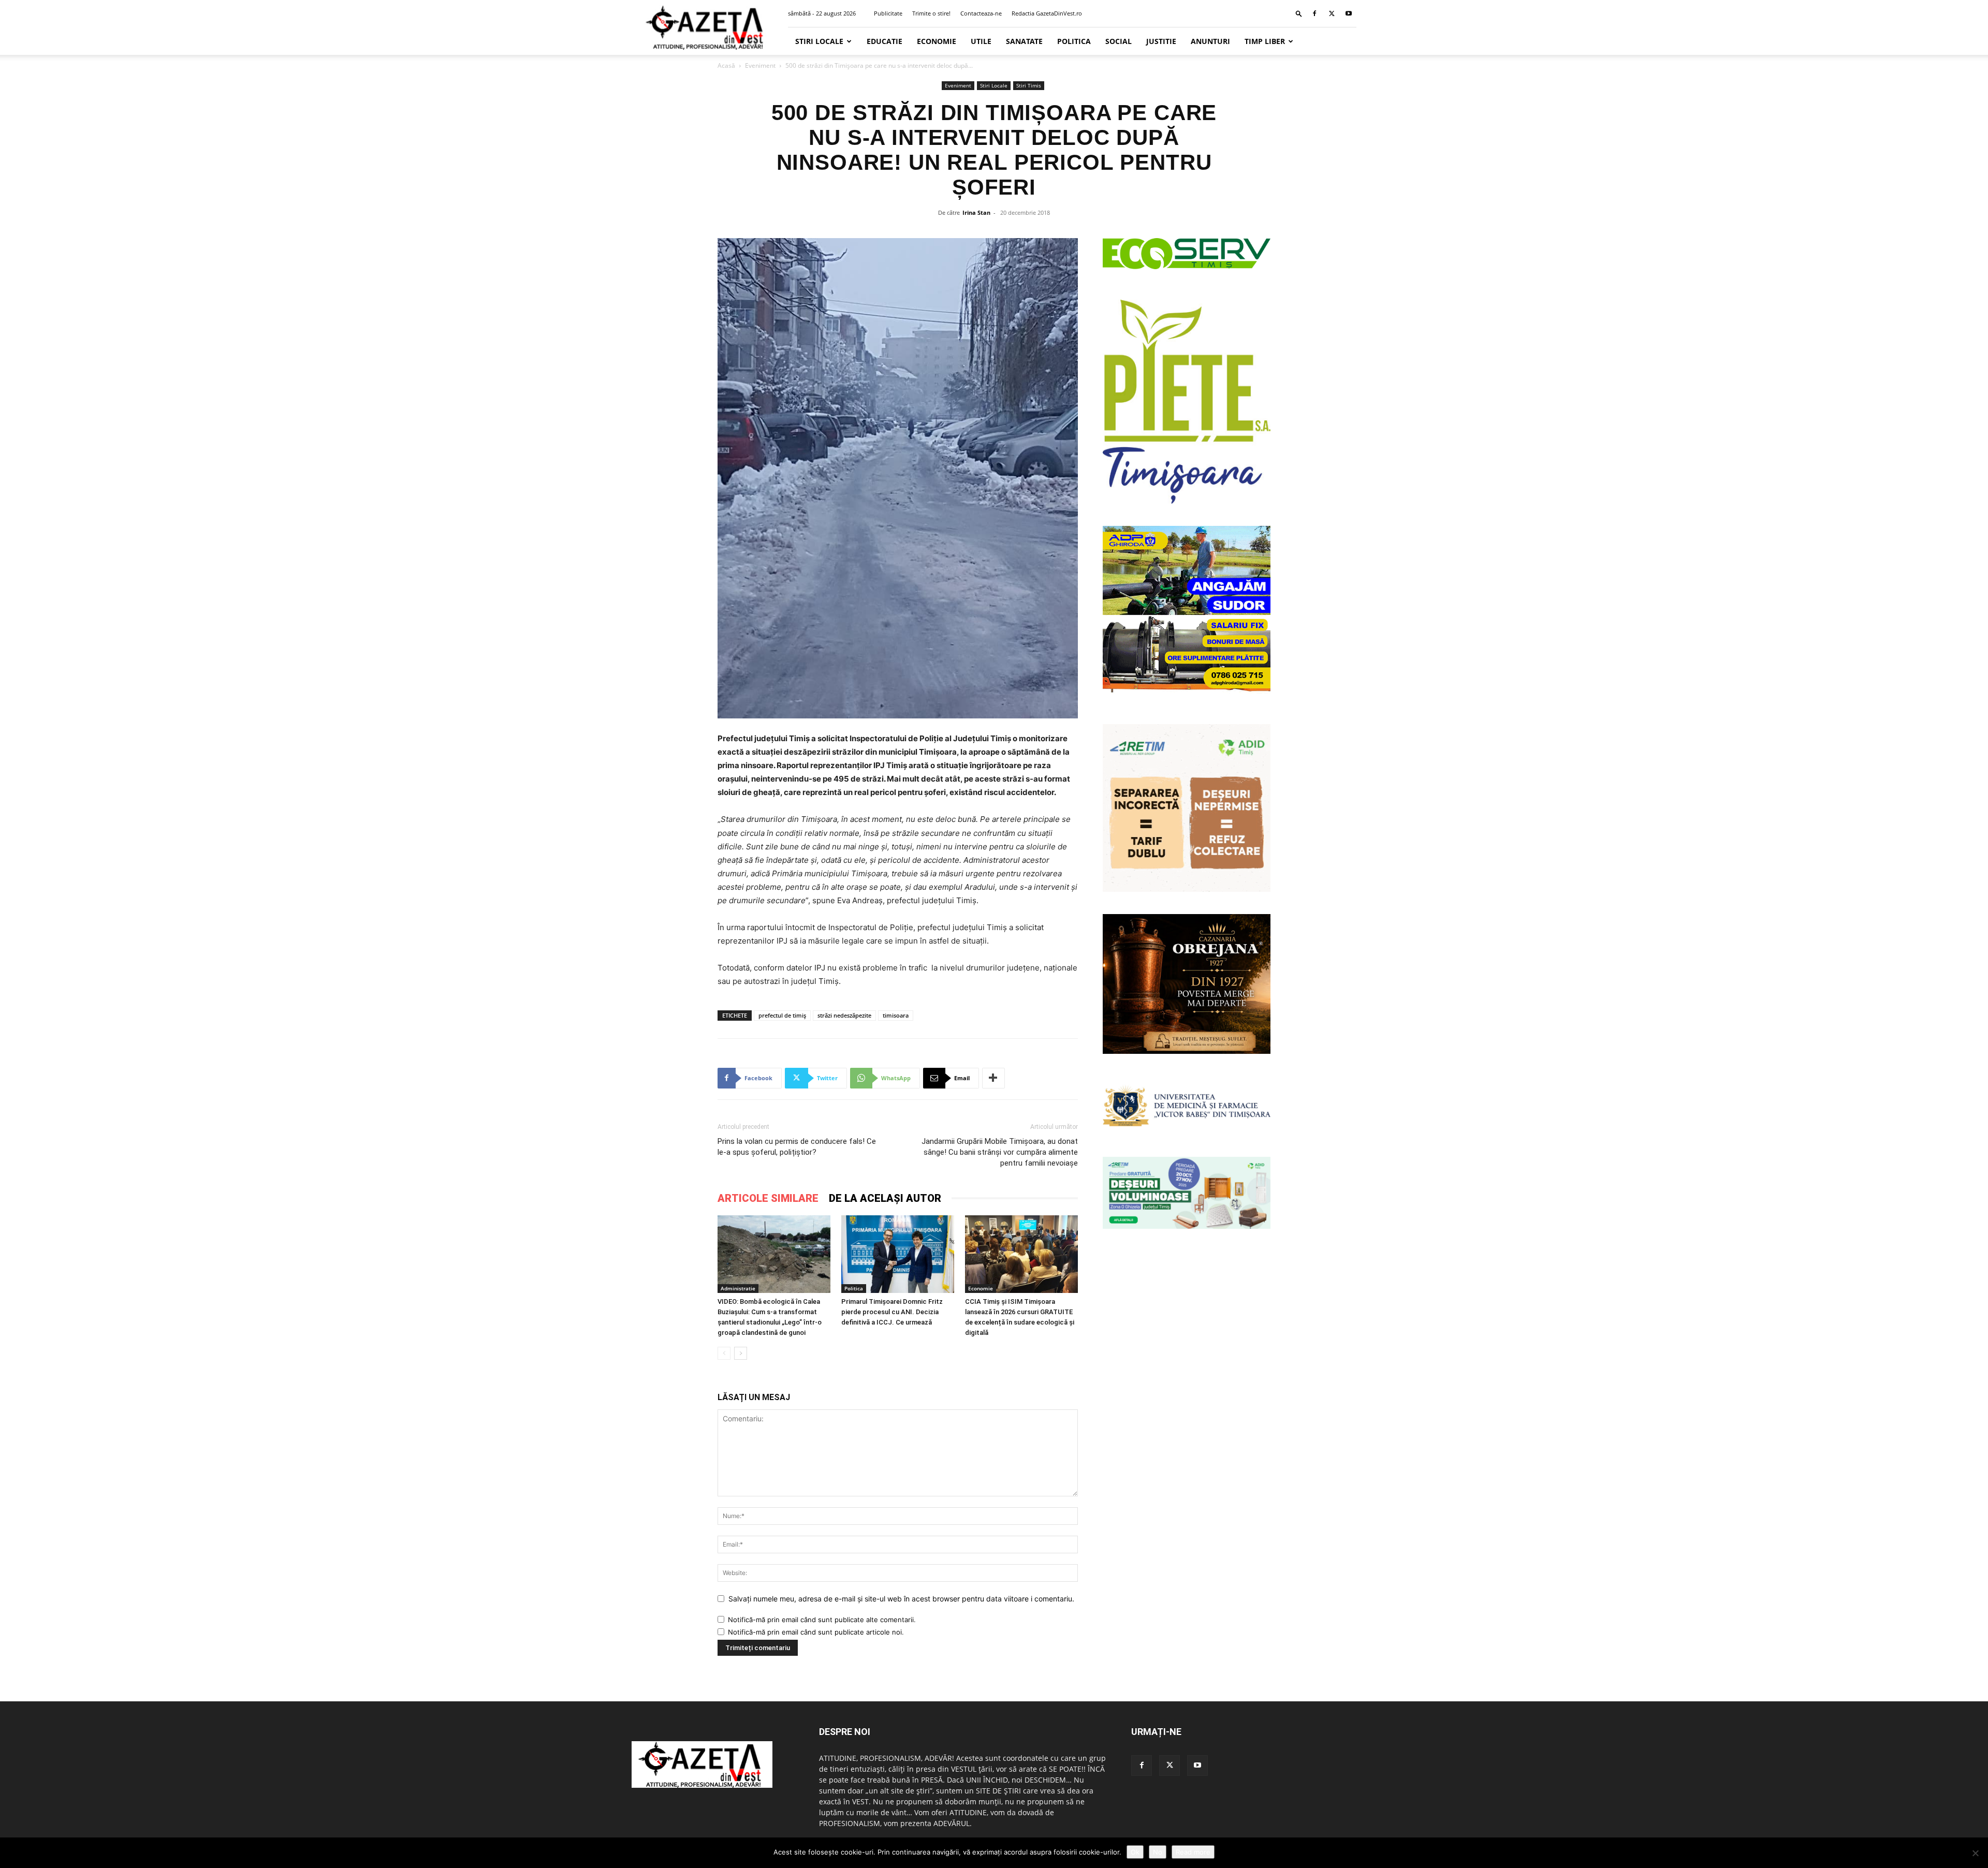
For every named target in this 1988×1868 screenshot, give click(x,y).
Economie (937, 41)
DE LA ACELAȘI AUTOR (885, 1198)
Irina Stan (976, 212)
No (1158, 1852)
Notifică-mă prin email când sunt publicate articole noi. (816, 1632)
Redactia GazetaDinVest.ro (1047, 13)
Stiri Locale (819, 41)
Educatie (885, 41)
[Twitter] (1332, 13)
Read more (1193, 1852)
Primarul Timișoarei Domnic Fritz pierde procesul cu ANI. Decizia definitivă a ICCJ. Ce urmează (892, 1312)
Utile (981, 41)
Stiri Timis (1029, 85)
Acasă (726, 65)
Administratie (738, 1288)
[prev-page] (724, 1353)
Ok (1135, 1852)
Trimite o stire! (931, 13)
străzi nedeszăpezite (844, 1015)
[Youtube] (1349, 13)
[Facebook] (1314, 13)
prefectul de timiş (782, 1015)
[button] (1299, 13)
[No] (1975, 1853)
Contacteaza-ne (981, 13)
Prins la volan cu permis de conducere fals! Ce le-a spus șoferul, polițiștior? (797, 1147)
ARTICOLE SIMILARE (768, 1198)
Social (1119, 41)
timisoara (896, 1015)
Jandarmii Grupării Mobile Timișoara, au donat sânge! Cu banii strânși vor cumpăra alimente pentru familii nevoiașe (1000, 1152)
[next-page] (741, 1353)
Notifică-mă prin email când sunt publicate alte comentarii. (822, 1620)
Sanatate (1024, 41)
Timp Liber (1265, 41)
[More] (993, 1078)
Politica (1074, 41)
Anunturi (1210, 41)
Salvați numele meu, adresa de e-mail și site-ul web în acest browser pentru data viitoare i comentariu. (901, 1599)
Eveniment (760, 65)
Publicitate (888, 13)
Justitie (1161, 41)
